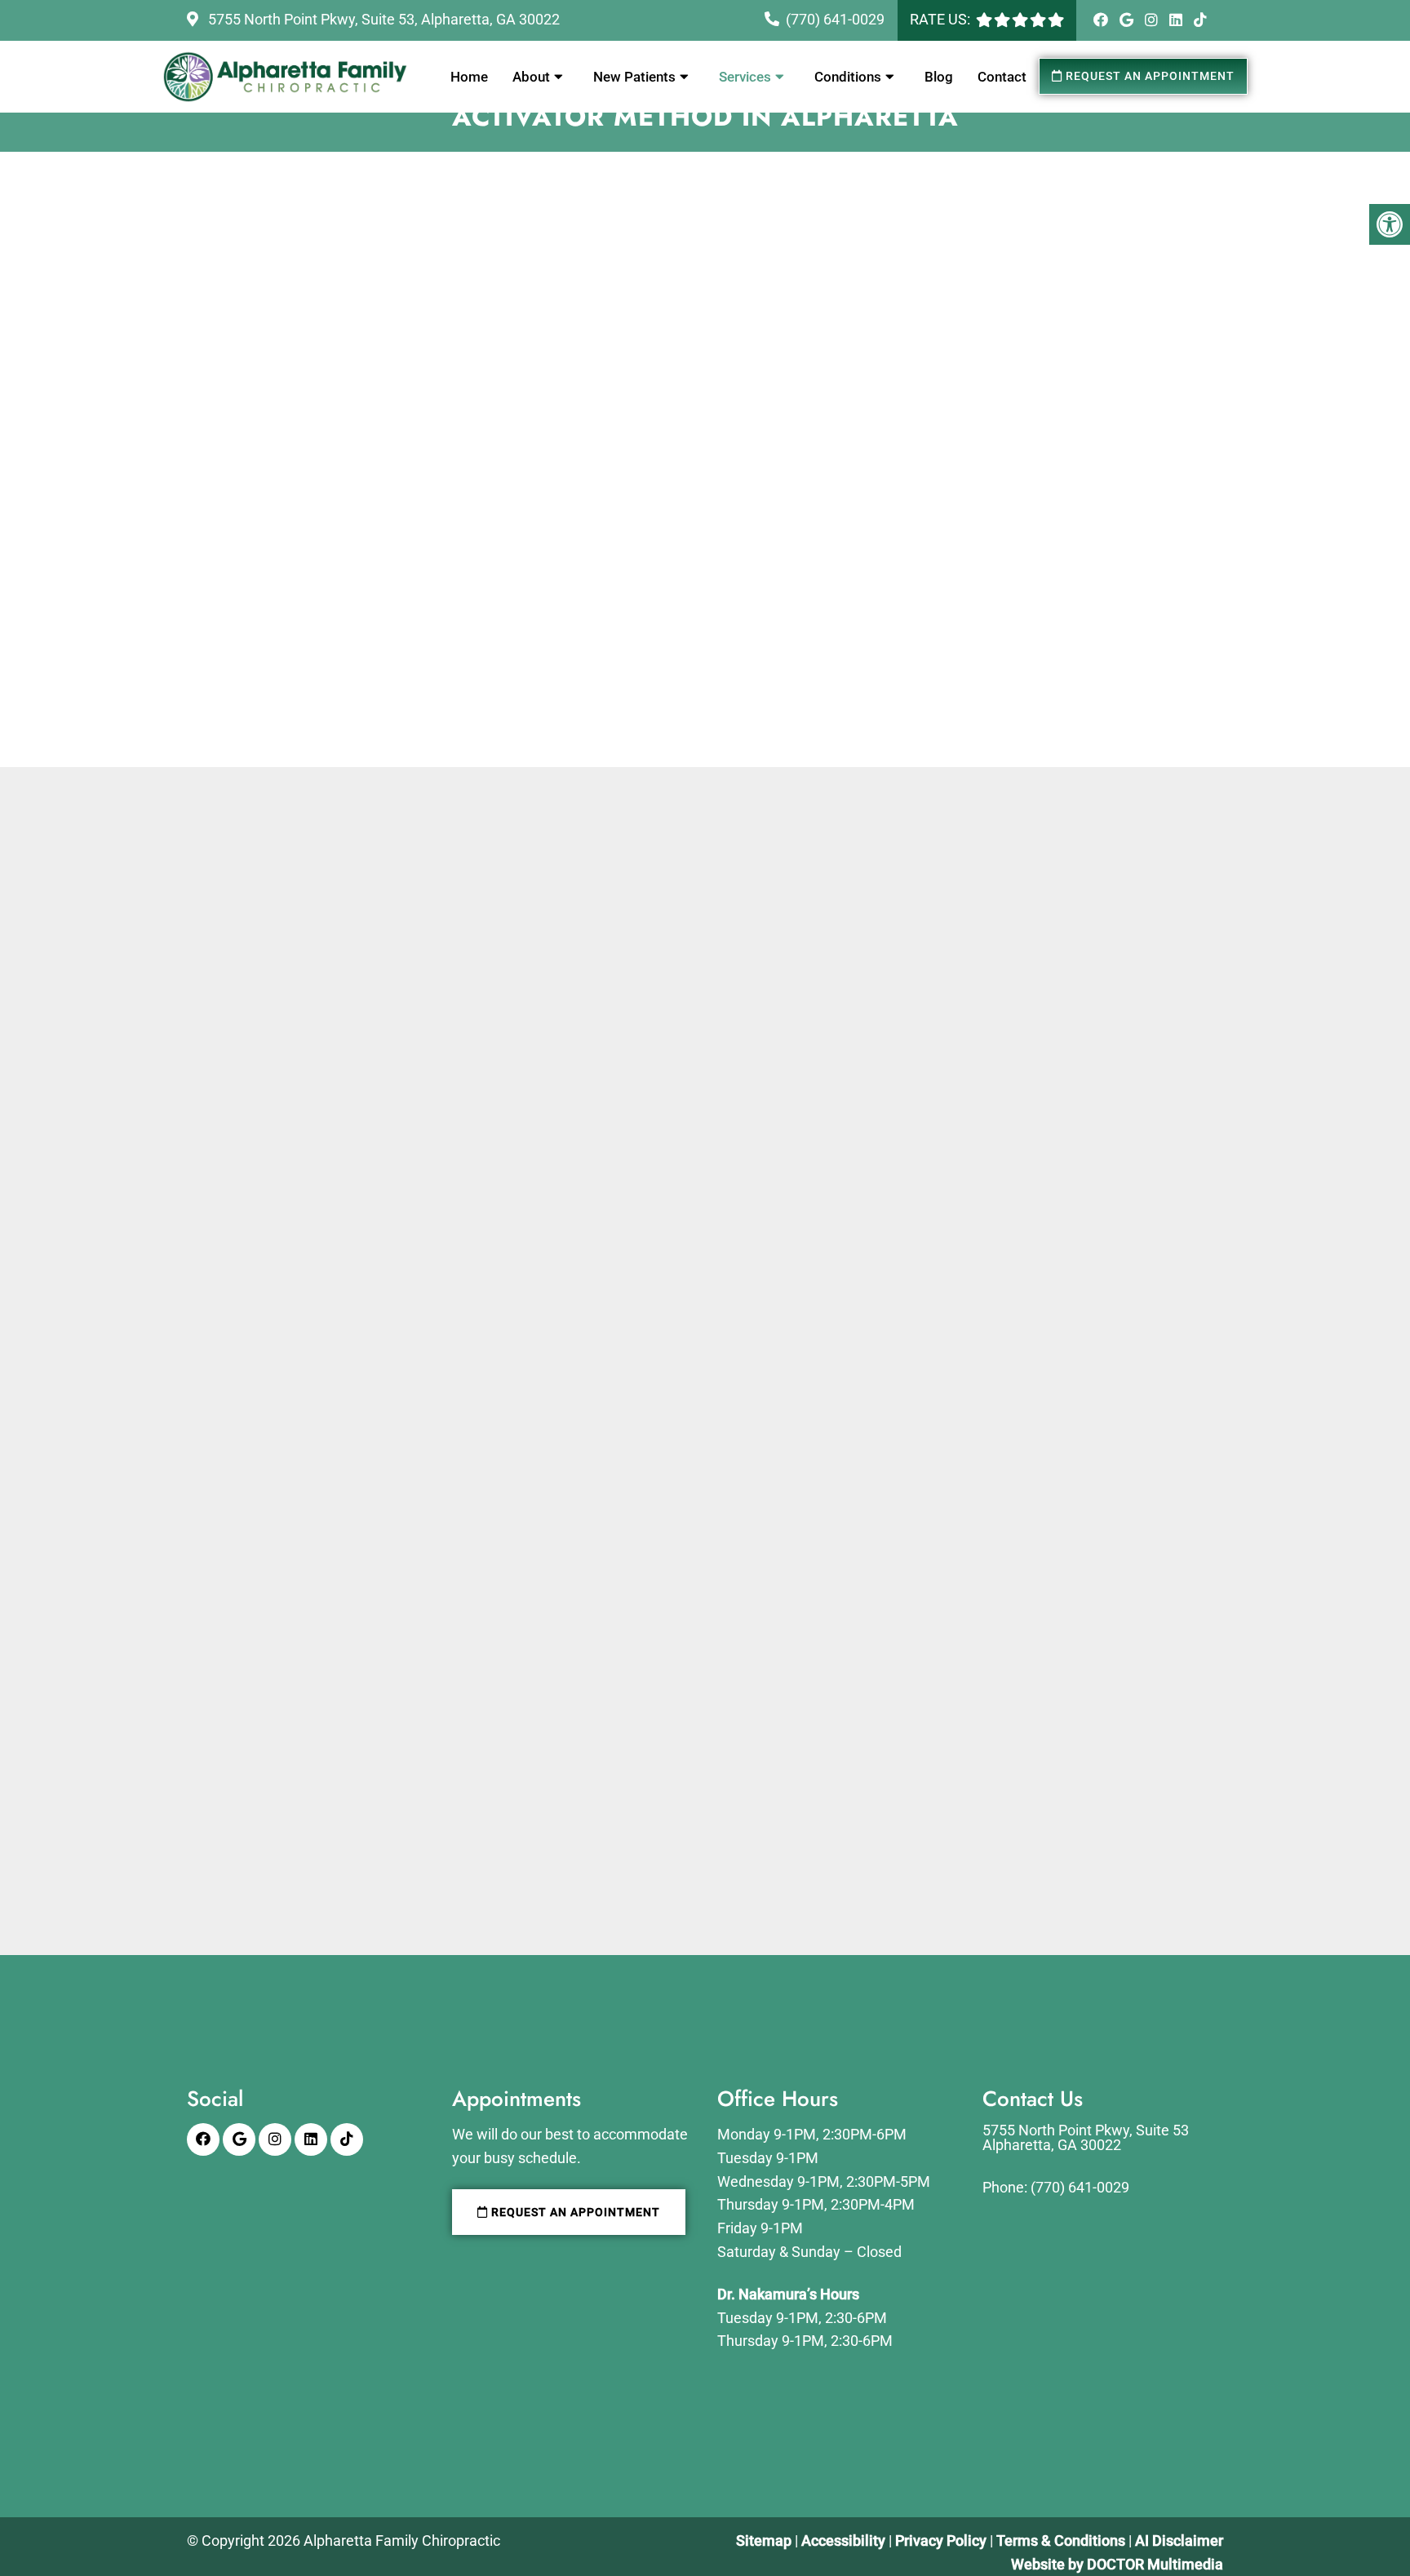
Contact (1002, 77)
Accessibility (843, 2541)
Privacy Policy (942, 2541)
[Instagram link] (1153, 20)
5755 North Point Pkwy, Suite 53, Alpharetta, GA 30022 (382, 19)
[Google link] (1128, 20)
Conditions (848, 77)
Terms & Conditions (1062, 2541)
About (531, 77)
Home (469, 77)
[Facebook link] (1102, 20)
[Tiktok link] (1200, 20)
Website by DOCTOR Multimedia (1117, 2564)
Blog (939, 77)
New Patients (634, 77)
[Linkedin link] (1177, 20)
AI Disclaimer (1179, 2541)
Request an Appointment (1148, 76)
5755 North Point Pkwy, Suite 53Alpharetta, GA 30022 (1086, 2138)
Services (745, 77)
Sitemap (764, 2541)
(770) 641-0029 (835, 19)
